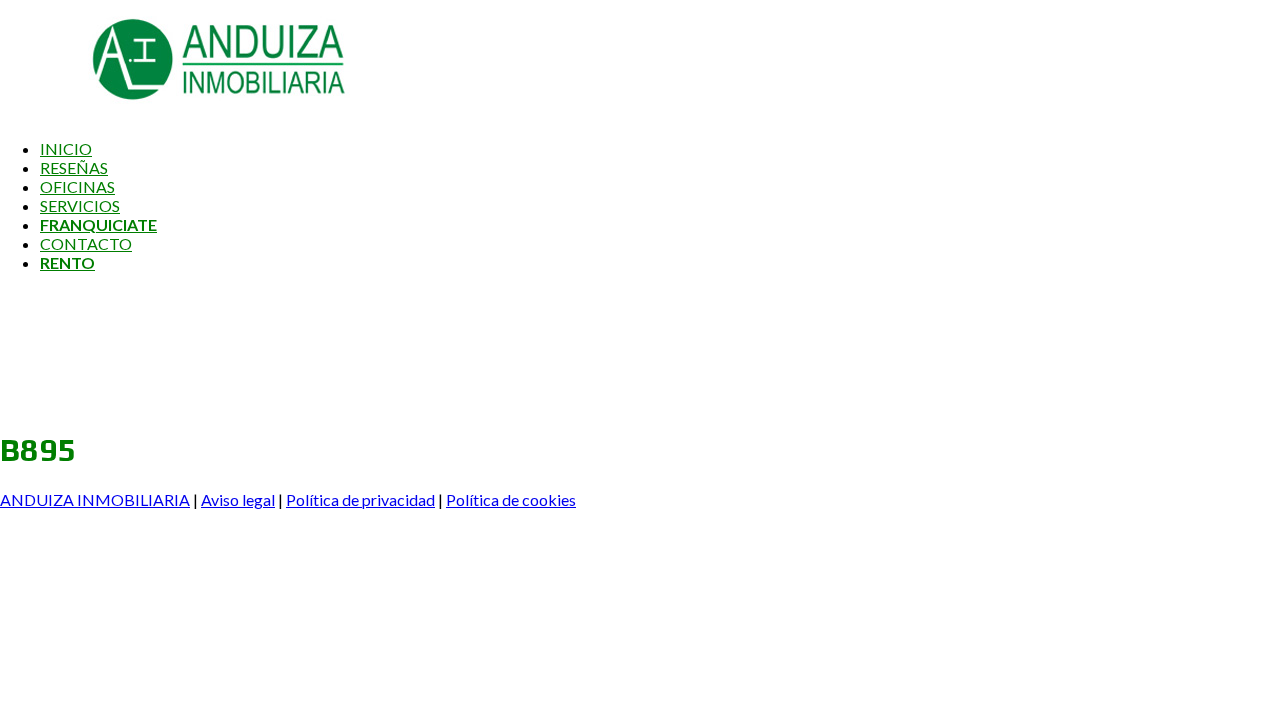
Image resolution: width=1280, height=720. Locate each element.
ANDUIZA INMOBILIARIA (95, 499)
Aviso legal (238, 499)
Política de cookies (511, 499)
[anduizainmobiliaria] (175, 113)
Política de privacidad (360, 499)
